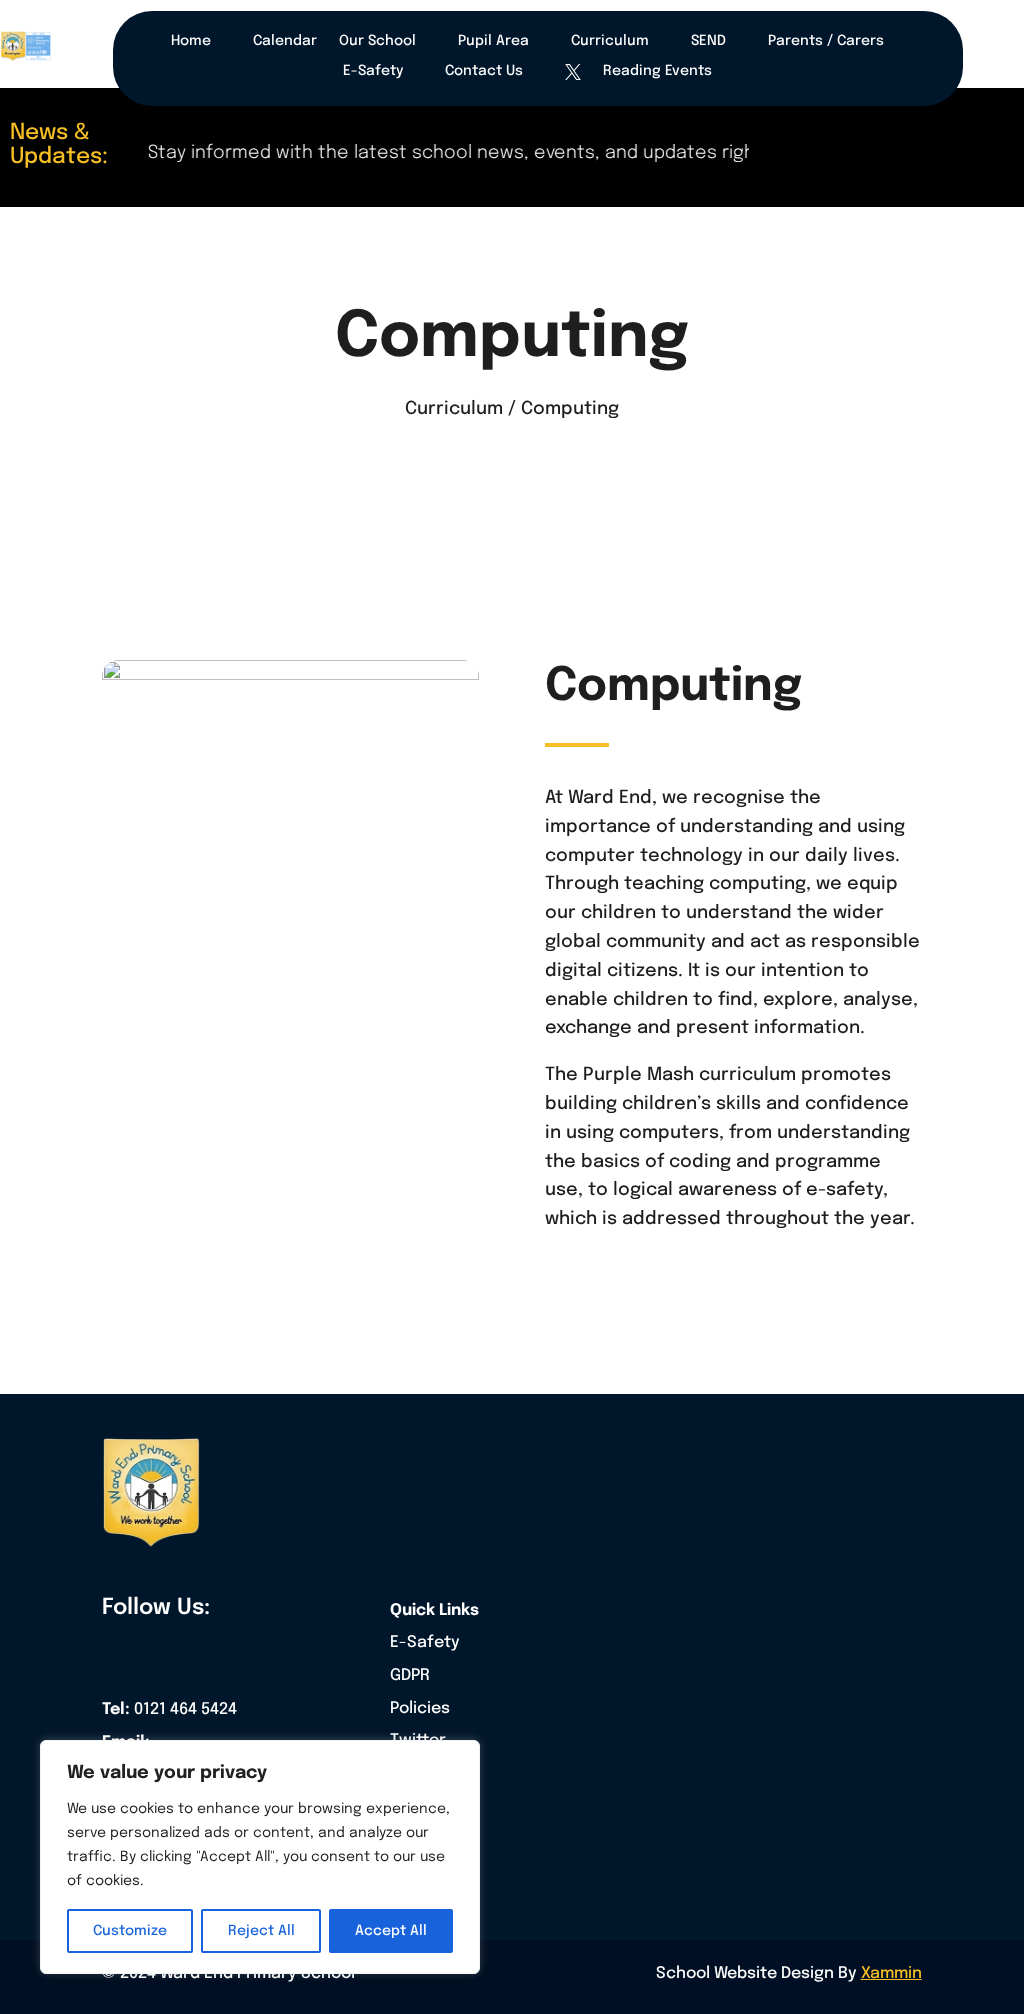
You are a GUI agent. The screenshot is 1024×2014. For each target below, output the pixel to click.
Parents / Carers (826, 41)
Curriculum (610, 41)
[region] (260, 1857)
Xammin (891, 1973)
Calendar (285, 41)
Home (191, 41)
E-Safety (373, 71)
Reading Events (657, 71)
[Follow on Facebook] (117, 1652)
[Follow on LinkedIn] (246, 1652)
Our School (377, 41)
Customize (130, 1931)
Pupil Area (493, 41)
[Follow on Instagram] (203, 1652)
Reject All (261, 1931)
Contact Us (484, 71)
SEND (708, 41)
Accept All (391, 1931)
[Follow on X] (160, 1652)
